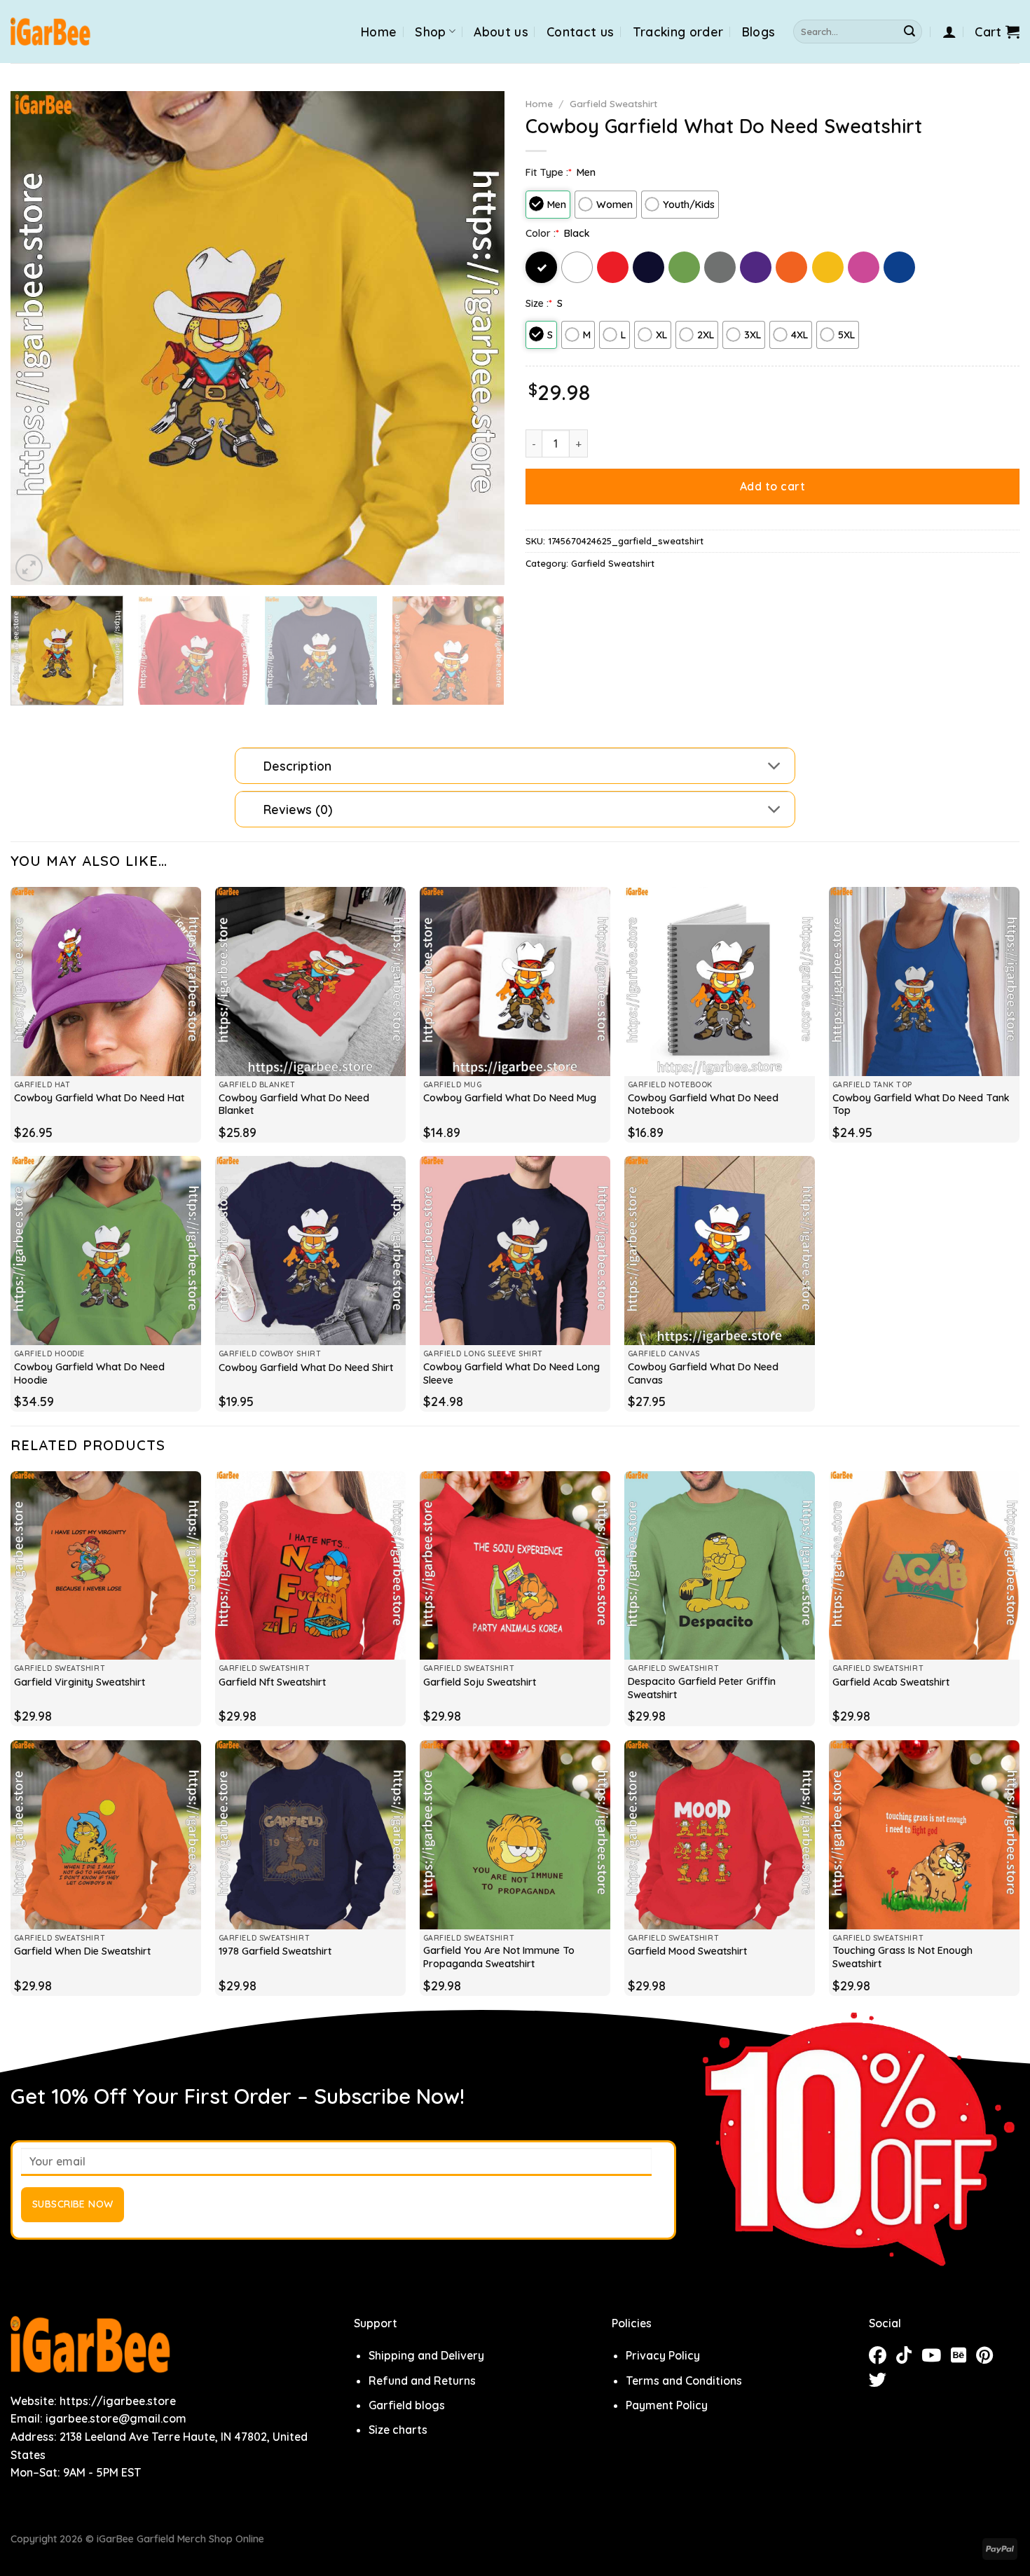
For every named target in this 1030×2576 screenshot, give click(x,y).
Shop (430, 32)
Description (297, 766)
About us (501, 32)
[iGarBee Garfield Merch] (51, 32)
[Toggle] (775, 767)
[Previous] (38, 338)
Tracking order (678, 32)
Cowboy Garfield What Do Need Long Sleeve (511, 1373)
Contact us (581, 32)
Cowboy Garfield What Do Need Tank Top (921, 1104)
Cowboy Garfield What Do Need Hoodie (89, 1373)
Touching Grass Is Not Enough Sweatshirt (902, 1957)
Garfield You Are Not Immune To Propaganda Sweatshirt (499, 1957)
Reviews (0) (298, 809)
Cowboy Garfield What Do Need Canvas (703, 1373)
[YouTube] (936, 2357)
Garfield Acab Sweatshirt (891, 1682)
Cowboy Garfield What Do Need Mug (510, 1098)
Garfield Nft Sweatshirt (272, 1682)
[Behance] (963, 2357)
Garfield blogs (407, 2405)
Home (379, 32)
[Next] (477, 338)
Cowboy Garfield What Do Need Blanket (294, 1104)
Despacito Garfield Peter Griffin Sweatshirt (702, 1688)
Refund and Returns (422, 2381)
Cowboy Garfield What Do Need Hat (99, 1098)
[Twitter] (881, 2382)
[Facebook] (883, 2357)
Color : (542, 233)
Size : (539, 303)
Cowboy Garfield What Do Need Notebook (703, 1104)
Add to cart (772, 486)
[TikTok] (909, 2357)
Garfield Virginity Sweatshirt (80, 1682)
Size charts (398, 2430)
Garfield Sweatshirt (613, 103)
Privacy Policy (663, 2355)
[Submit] (909, 32)
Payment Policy (667, 2405)
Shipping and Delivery (426, 2355)
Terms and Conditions (684, 2381)
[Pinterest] (988, 2357)
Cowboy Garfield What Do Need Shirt (306, 1368)
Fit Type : (549, 172)
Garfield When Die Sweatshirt (82, 1951)
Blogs (759, 32)
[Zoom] (29, 568)
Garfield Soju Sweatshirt (480, 1682)
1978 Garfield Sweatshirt (275, 1951)
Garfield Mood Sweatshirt (687, 1951)
